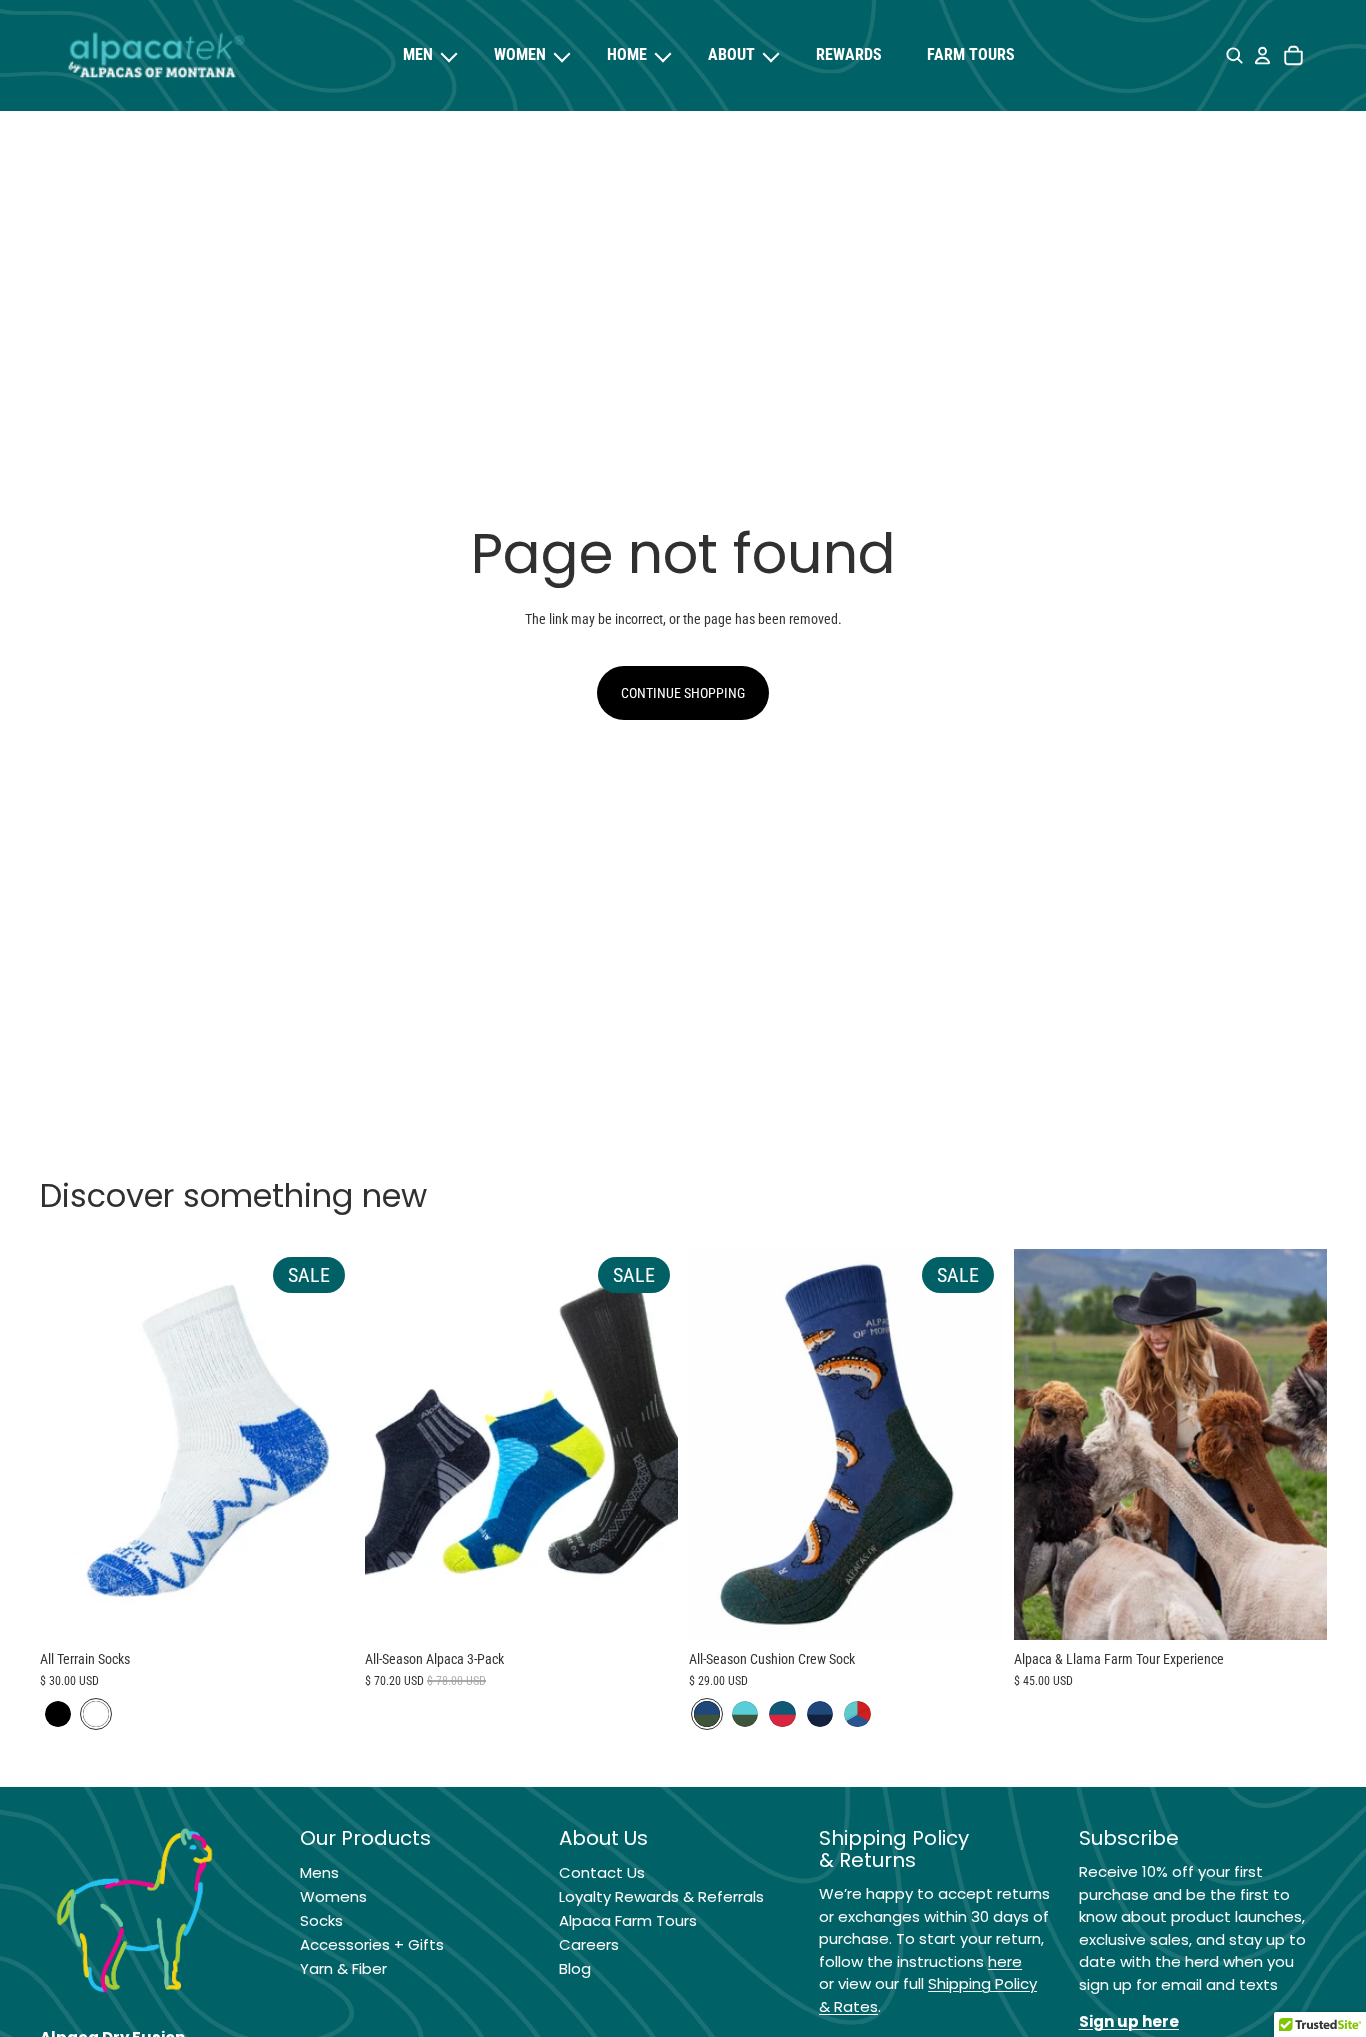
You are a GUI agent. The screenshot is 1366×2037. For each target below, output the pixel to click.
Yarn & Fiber (343, 1968)
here (1005, 1961)
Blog (575, 1968)
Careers (589, 1944)
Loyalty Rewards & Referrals (661, 1896)
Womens (333, 1896)
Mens (319, 1872)
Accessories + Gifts (372, 1944)
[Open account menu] (1262, 56)
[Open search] (1234, 56)
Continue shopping (683, 693)
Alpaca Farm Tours (628, 1920)
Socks (321, 1920)
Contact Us (602, 1872)
